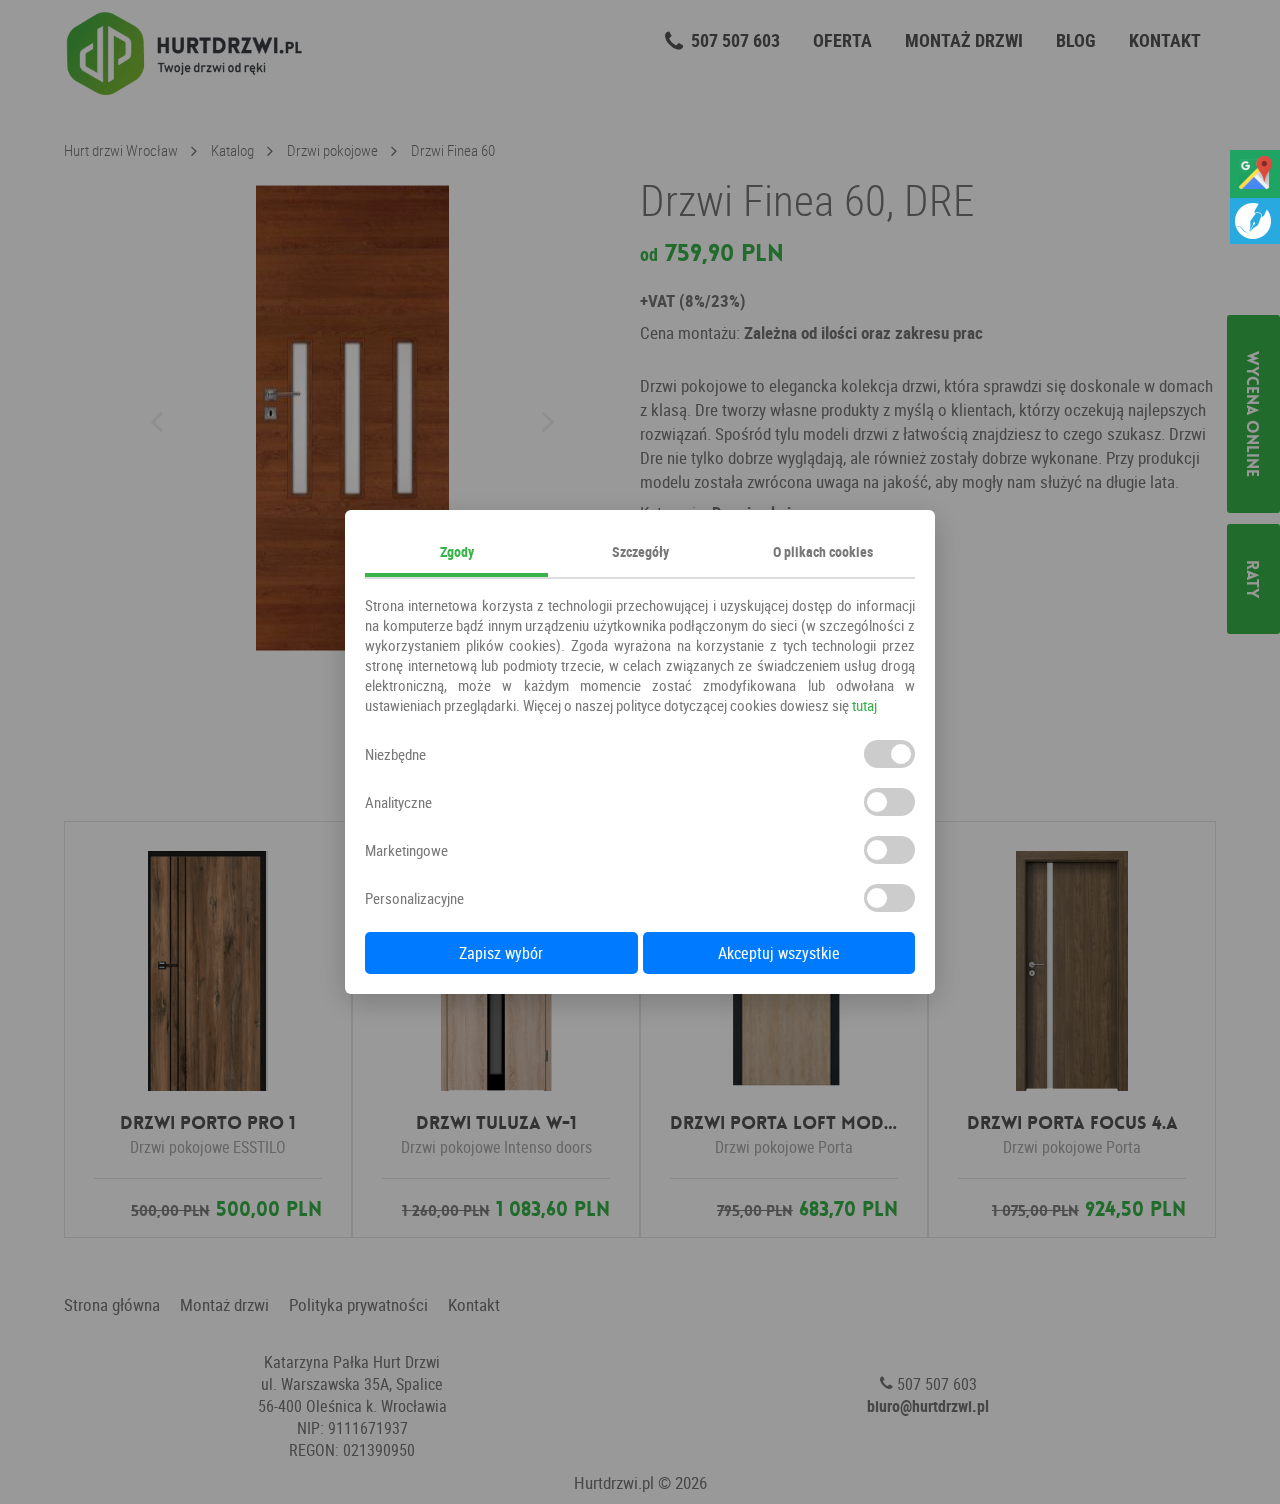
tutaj (864, 705)
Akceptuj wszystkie (779, 953)
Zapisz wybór (501, 953)
